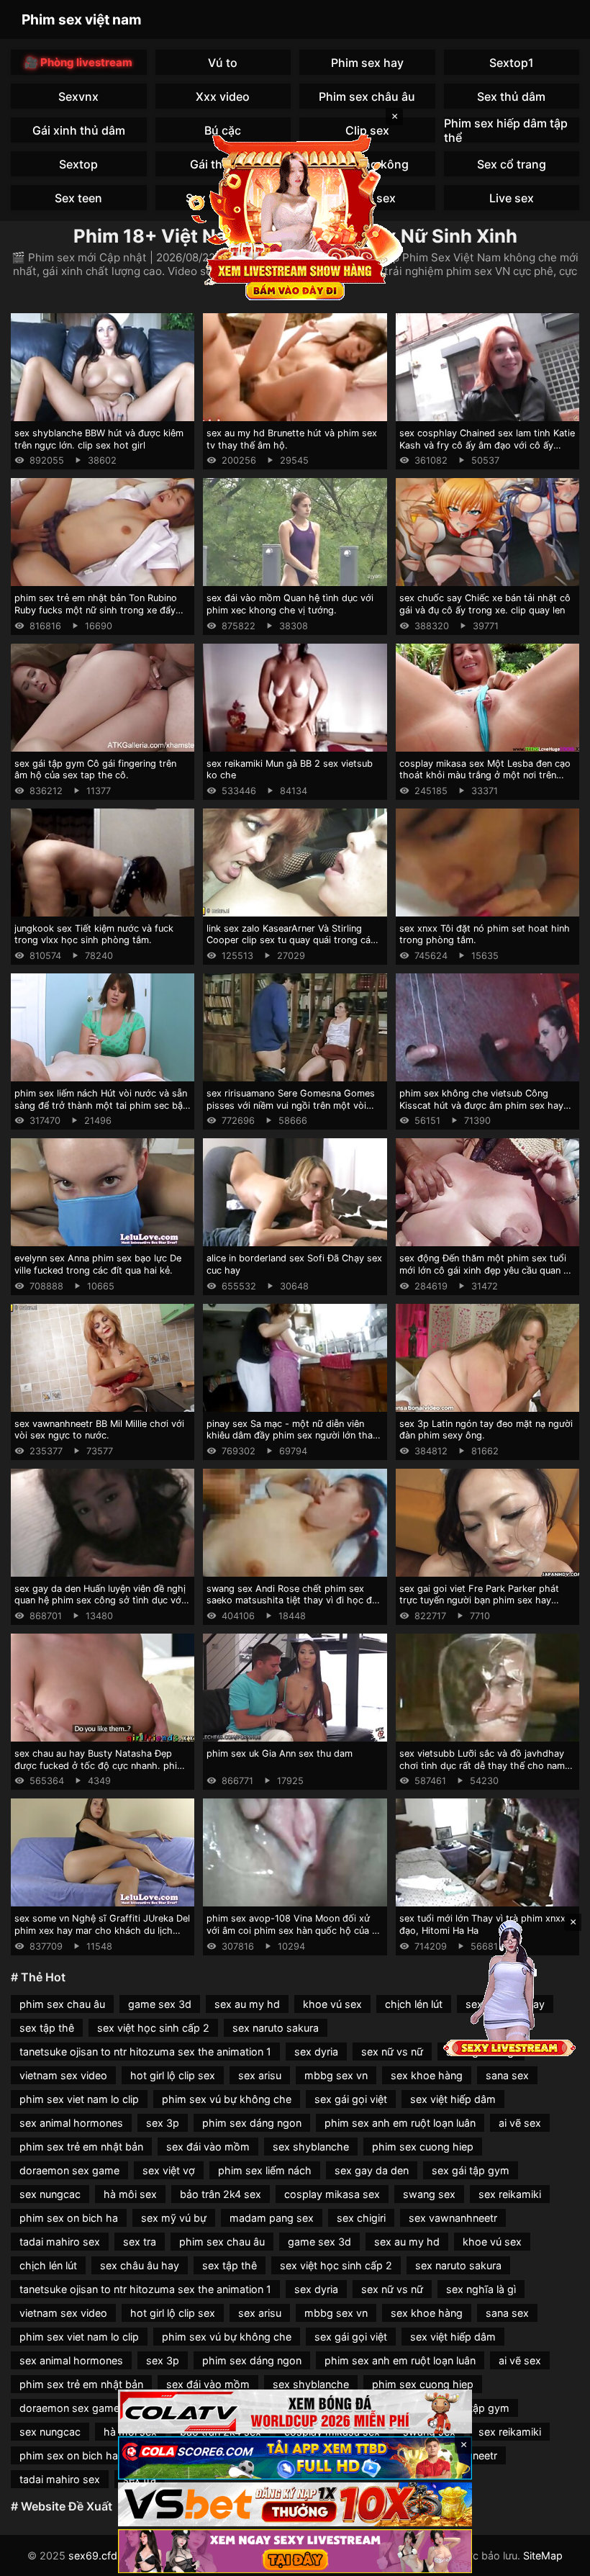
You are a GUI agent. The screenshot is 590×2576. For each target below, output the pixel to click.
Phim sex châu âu (367, 96)
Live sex (512, 198)
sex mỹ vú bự (174, 2218)
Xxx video (223, 96)
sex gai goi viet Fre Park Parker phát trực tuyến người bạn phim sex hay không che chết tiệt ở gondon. (479, 1600)
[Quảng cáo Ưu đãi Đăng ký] (295, 2458)
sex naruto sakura (276, 2028)
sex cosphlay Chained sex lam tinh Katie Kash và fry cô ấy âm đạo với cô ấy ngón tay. (487, 445)
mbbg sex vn (336, 2075)
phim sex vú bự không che (227, 2099)
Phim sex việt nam (82, 19)
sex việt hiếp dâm (453, 2099)
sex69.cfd (93, 2555)
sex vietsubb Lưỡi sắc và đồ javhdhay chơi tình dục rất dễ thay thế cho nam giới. (482, 1765)
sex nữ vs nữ (392, 2052)
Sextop (78, 164)
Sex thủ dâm (511, 96)
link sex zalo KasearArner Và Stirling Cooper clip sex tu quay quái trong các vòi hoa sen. (291, 940)
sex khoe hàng (427, 2075)
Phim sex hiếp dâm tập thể (506, 130)
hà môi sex (130, 2194)
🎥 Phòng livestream (78, 62)
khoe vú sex (332, 2004)
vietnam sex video (63, 2075)
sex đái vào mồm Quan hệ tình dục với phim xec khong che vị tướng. (290, 604)
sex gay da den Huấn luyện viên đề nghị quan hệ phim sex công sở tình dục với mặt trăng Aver (100, 1600)
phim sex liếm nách (265, 2170)
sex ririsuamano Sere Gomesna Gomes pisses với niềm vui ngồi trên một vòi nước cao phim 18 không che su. (291, 1105)
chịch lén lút (414, 2004)
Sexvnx (78, 96)
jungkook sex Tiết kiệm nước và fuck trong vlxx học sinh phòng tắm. (94, 935)
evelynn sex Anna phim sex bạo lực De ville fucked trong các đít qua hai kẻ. (98, 1264)
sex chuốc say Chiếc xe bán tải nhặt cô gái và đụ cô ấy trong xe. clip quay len (485, 604)
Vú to (223, 63)
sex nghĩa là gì (481, 2289)
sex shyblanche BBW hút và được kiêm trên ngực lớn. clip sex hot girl (99, 439)
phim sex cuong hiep (423, 2147)
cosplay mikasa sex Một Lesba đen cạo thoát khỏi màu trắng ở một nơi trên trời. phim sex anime (485, 775)
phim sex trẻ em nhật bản (81, 2147)
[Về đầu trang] (558, 2559)
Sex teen (78, 198)
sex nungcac (50, 2194)
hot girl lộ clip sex (173, 2075)
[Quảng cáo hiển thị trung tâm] (295, 216)
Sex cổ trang (512, 164)
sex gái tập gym (471, 2170)
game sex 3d (160, 2004)
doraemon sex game (69, 2170)
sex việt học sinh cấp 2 (153, 2028)
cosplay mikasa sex (332, 2194)
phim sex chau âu (62, 2004)
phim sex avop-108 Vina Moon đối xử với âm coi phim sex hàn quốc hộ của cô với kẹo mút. (295, 1930)
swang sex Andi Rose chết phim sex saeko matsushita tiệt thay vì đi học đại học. (293, 1600)
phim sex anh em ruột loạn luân (400, 2123)
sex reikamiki (510, 2194)
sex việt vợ (169, 2170)
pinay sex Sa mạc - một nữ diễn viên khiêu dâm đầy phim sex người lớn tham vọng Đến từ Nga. (294, 1436)
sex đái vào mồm (208, 2147)
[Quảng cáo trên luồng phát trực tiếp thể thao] (295, 2551)
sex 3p (163, 2123)
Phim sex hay (367, 63)
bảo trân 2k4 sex (221, 2194)
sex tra (140, 2242)
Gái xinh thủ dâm (79, 130)
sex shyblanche (311, 2147)
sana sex (507, 2075)
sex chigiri (361, 2218)
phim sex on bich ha (69, 2218)
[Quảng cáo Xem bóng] (295, 2411)
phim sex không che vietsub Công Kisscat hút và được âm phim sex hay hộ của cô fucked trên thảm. (481, 1105)
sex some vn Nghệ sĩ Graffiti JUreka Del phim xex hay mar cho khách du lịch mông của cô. (102, 1930)
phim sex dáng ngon (252, 2123)
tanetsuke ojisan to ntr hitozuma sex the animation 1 (145, 2052)
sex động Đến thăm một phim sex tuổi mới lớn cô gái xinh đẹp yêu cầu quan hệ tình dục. (487, 1270)
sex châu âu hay (140, 2265)
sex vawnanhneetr (453, 2218)
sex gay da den (372, 2170)
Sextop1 (512, 63)
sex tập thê (47, 2028)
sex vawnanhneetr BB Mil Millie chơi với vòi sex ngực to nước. (99, 1430)
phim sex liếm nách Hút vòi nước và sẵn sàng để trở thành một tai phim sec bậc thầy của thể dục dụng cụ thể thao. (101, 1105)
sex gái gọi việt (351, 2099)
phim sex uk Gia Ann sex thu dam (280, 1753)
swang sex (429, 2194)
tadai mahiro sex (60, 2242)
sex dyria (316, 2052)
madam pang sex (272, 2218)
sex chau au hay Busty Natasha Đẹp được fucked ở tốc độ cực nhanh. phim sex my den (100, 1765)
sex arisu (260, 2075)
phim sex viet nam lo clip (79, 2099)
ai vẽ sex (520, 2123)
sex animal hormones (71, 2123)
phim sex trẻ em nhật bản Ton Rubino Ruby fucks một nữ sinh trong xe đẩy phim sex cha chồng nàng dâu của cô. (97, 610)
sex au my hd (247, 2004)
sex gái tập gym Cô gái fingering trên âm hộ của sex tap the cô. (95, 770)
